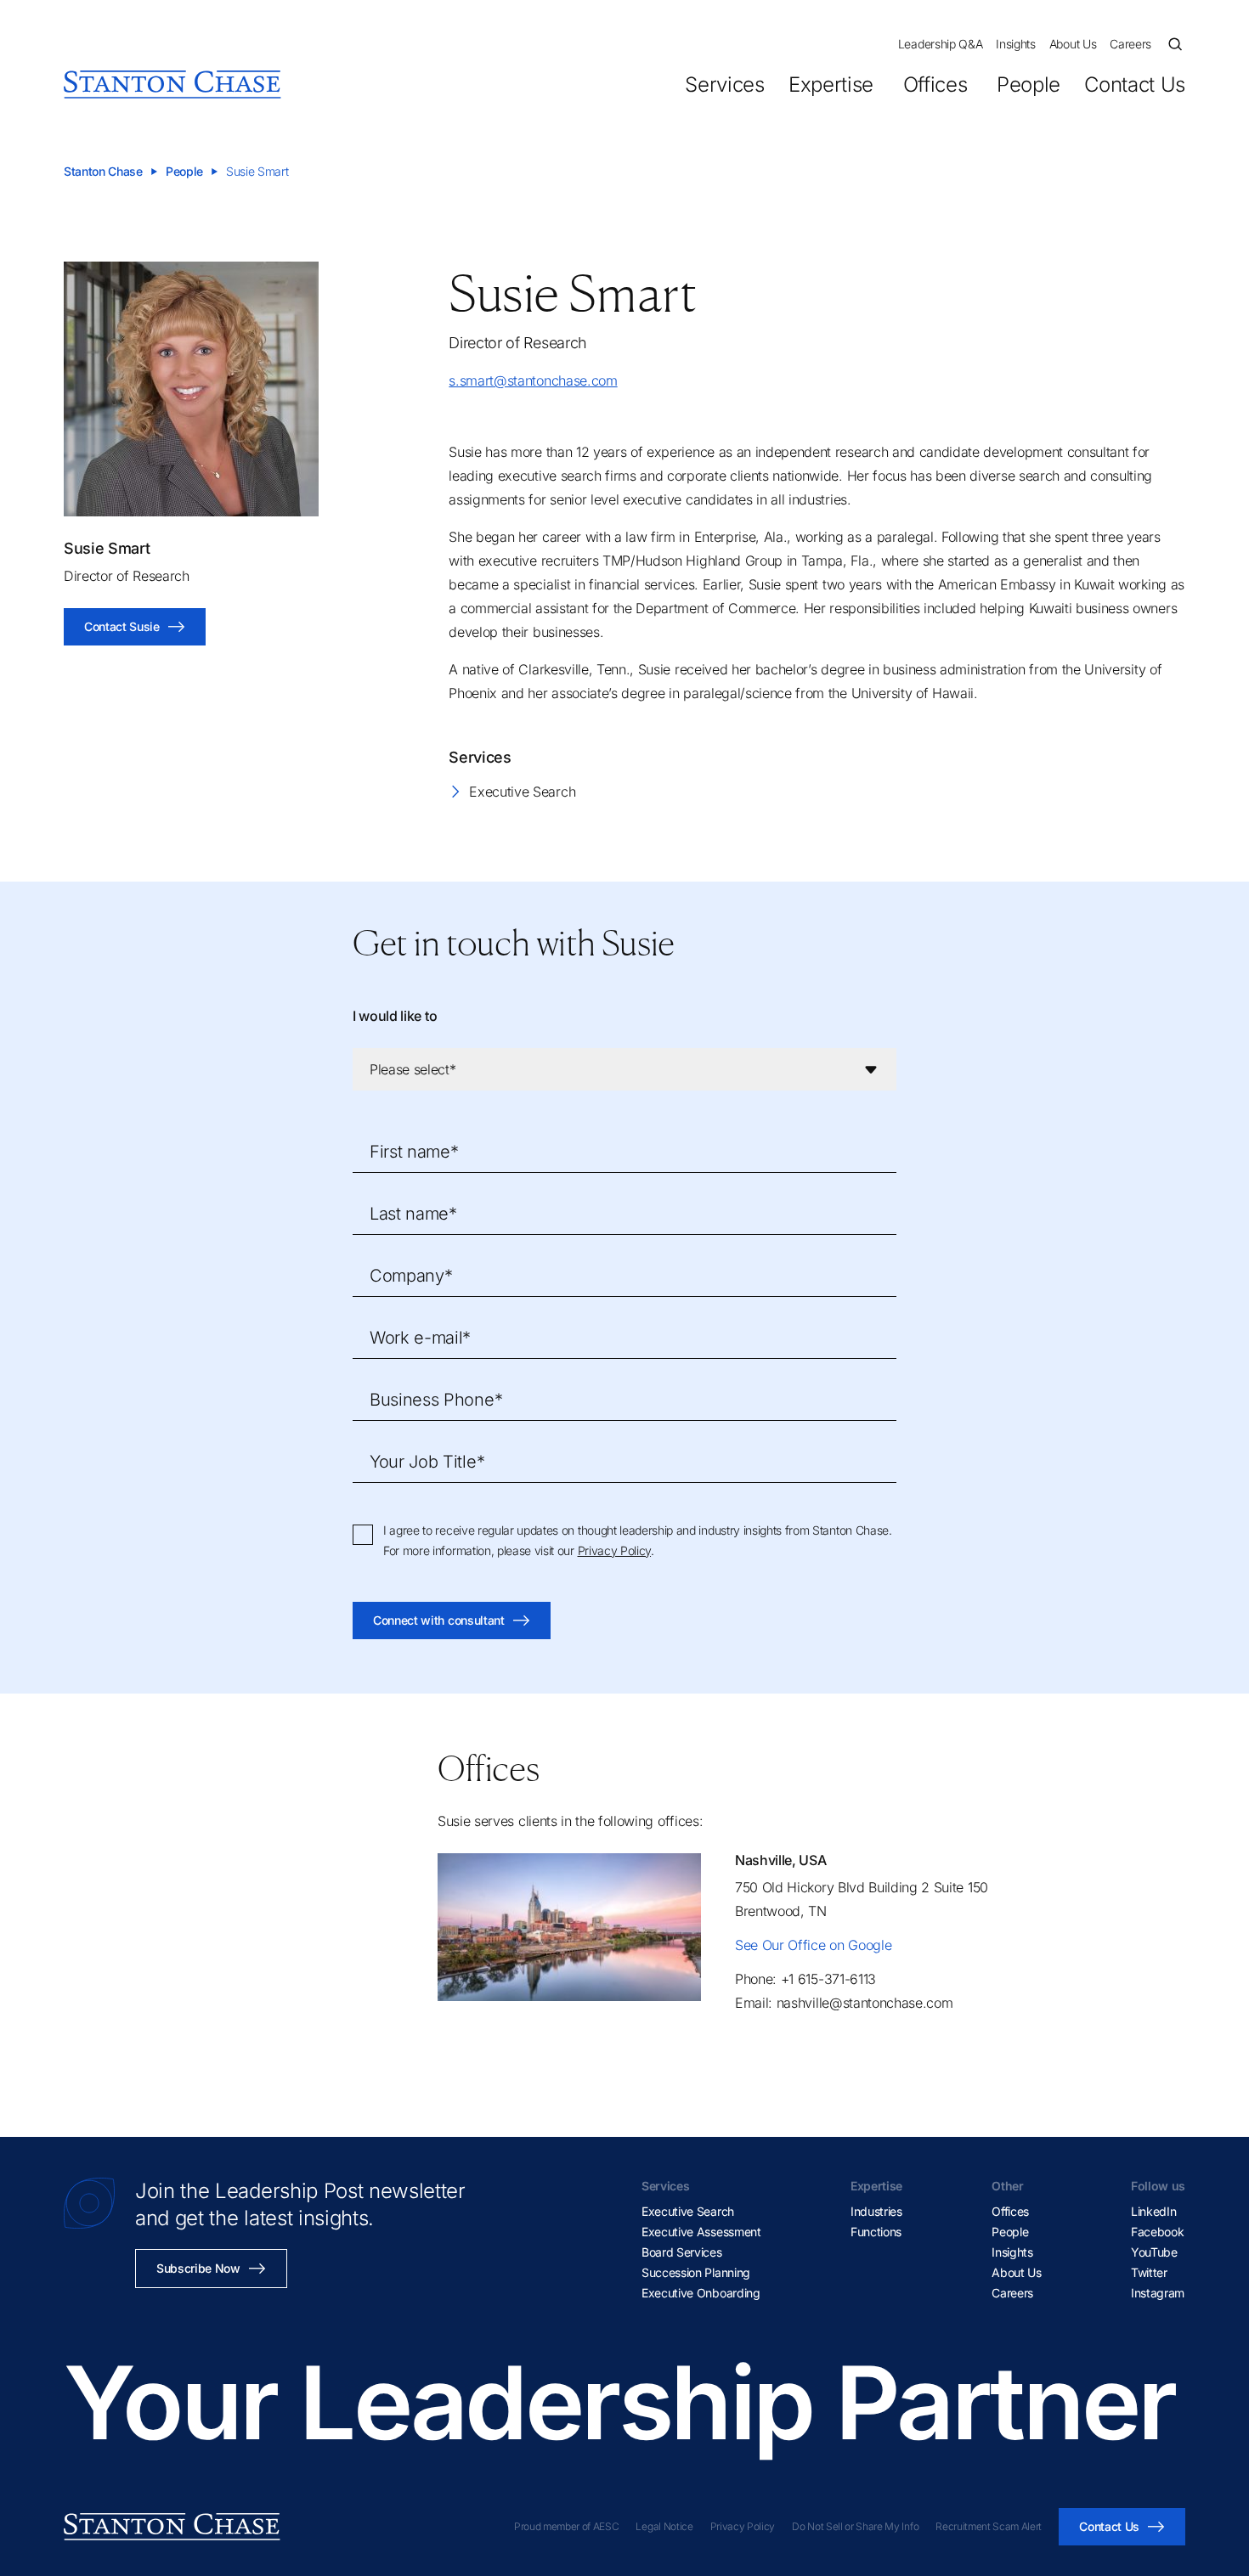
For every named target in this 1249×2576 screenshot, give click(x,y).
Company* (411, 1276)
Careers (1130, 44)
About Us (1073, 44)
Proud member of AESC (567, 2526)
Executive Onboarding (701, 2293)
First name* (414, 1152)
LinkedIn (1153, 2211)
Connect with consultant (439, 1620)
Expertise (831, 85)
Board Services (682, 2252)
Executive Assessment (701, 2232)
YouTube (1154, 2252)
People (1029, 85)
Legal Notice (664, 2526)
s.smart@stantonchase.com (533, 380)
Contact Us (1135, 85)
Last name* (413, 1214)
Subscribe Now (198, 2268)
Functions (876, 2232)
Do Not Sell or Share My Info (855, 2526)
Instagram (1158, 2293)
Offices (935, 85)
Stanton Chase (103, 171)
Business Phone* (436, 1400)
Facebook (1157, 2232)
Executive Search (522, 792)
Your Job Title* (427, 1462)
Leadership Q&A (941, 44)
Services (724, 85)
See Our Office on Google (813, 1945)
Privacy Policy (615, 1550)
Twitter (1149, 2272)
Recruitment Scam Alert (989, 2526)
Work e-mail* (420, 1338)
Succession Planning (696, 2272)
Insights (1015, 44)
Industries (876, 2211)
